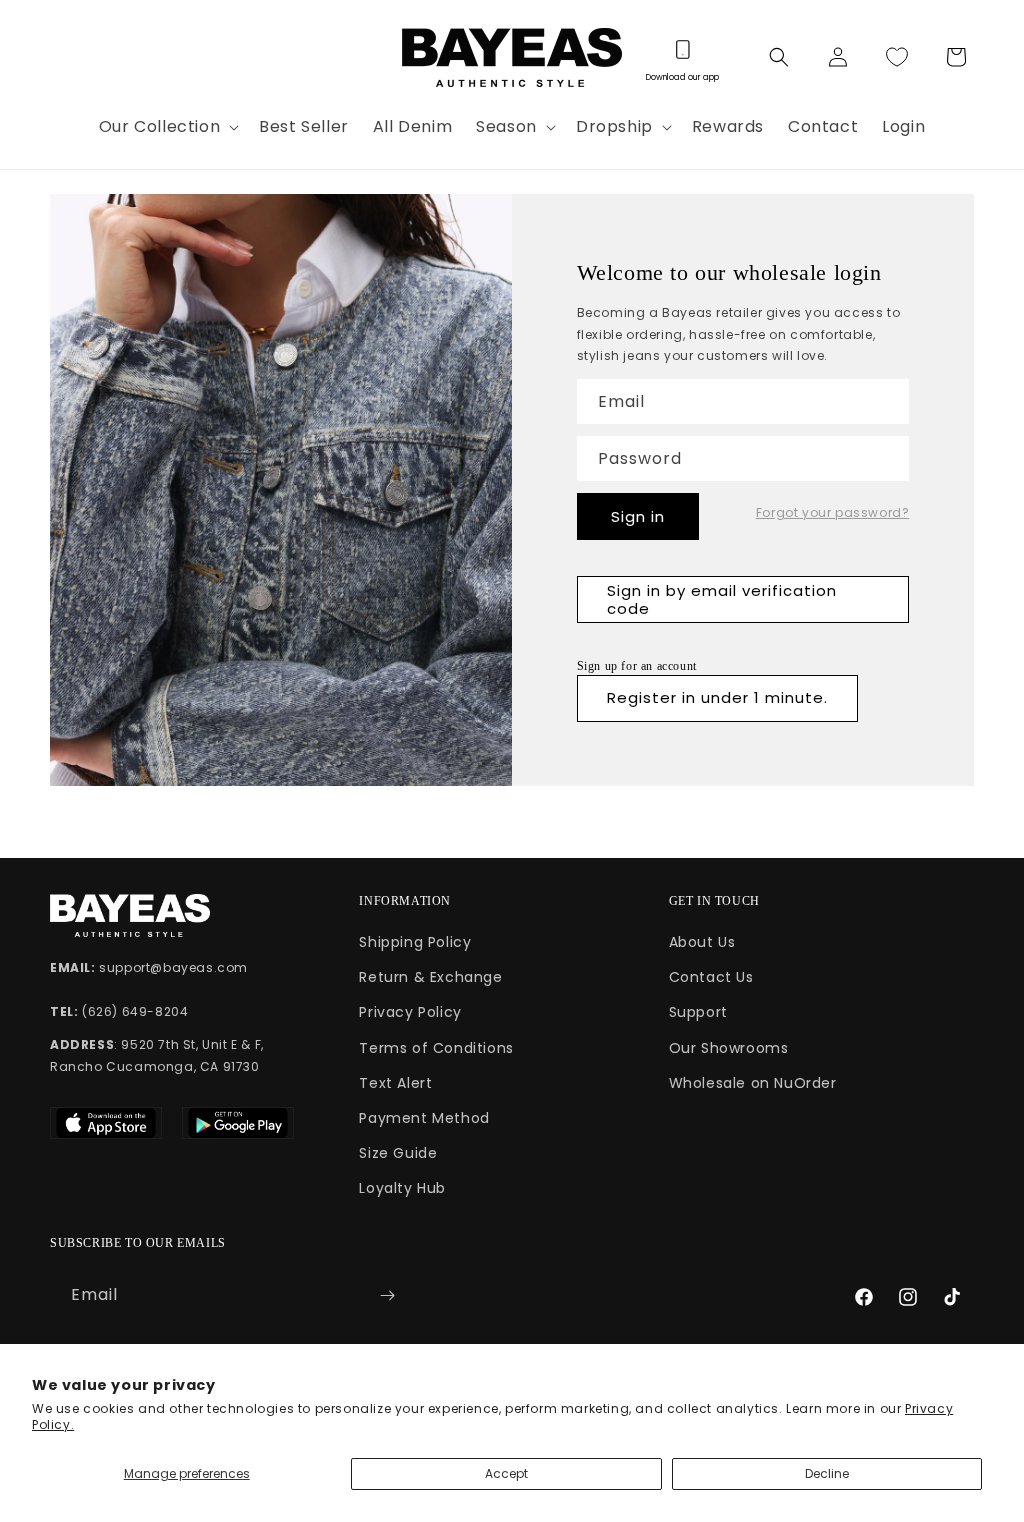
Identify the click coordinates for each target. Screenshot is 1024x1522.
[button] (167, 127)
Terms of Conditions (436, 1048)
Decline (827, 1473)
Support (698, 1012)
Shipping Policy (415, 942)
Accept (506, 1473)
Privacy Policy (410, 1012)
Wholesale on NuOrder (753, 1083)
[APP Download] (682, 57)
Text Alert (395, 1083)
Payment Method (424, 1118)
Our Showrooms (729, 1048)
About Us (702, 942)
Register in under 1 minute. (717, 697)
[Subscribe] (387, 1295)
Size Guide (398, 1153)
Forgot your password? (833, 513)
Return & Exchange (430, 977)
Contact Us (711, 977)
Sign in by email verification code (722, 599)
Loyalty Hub (402, 1188)
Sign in (638, 516)
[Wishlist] (897, 57)
